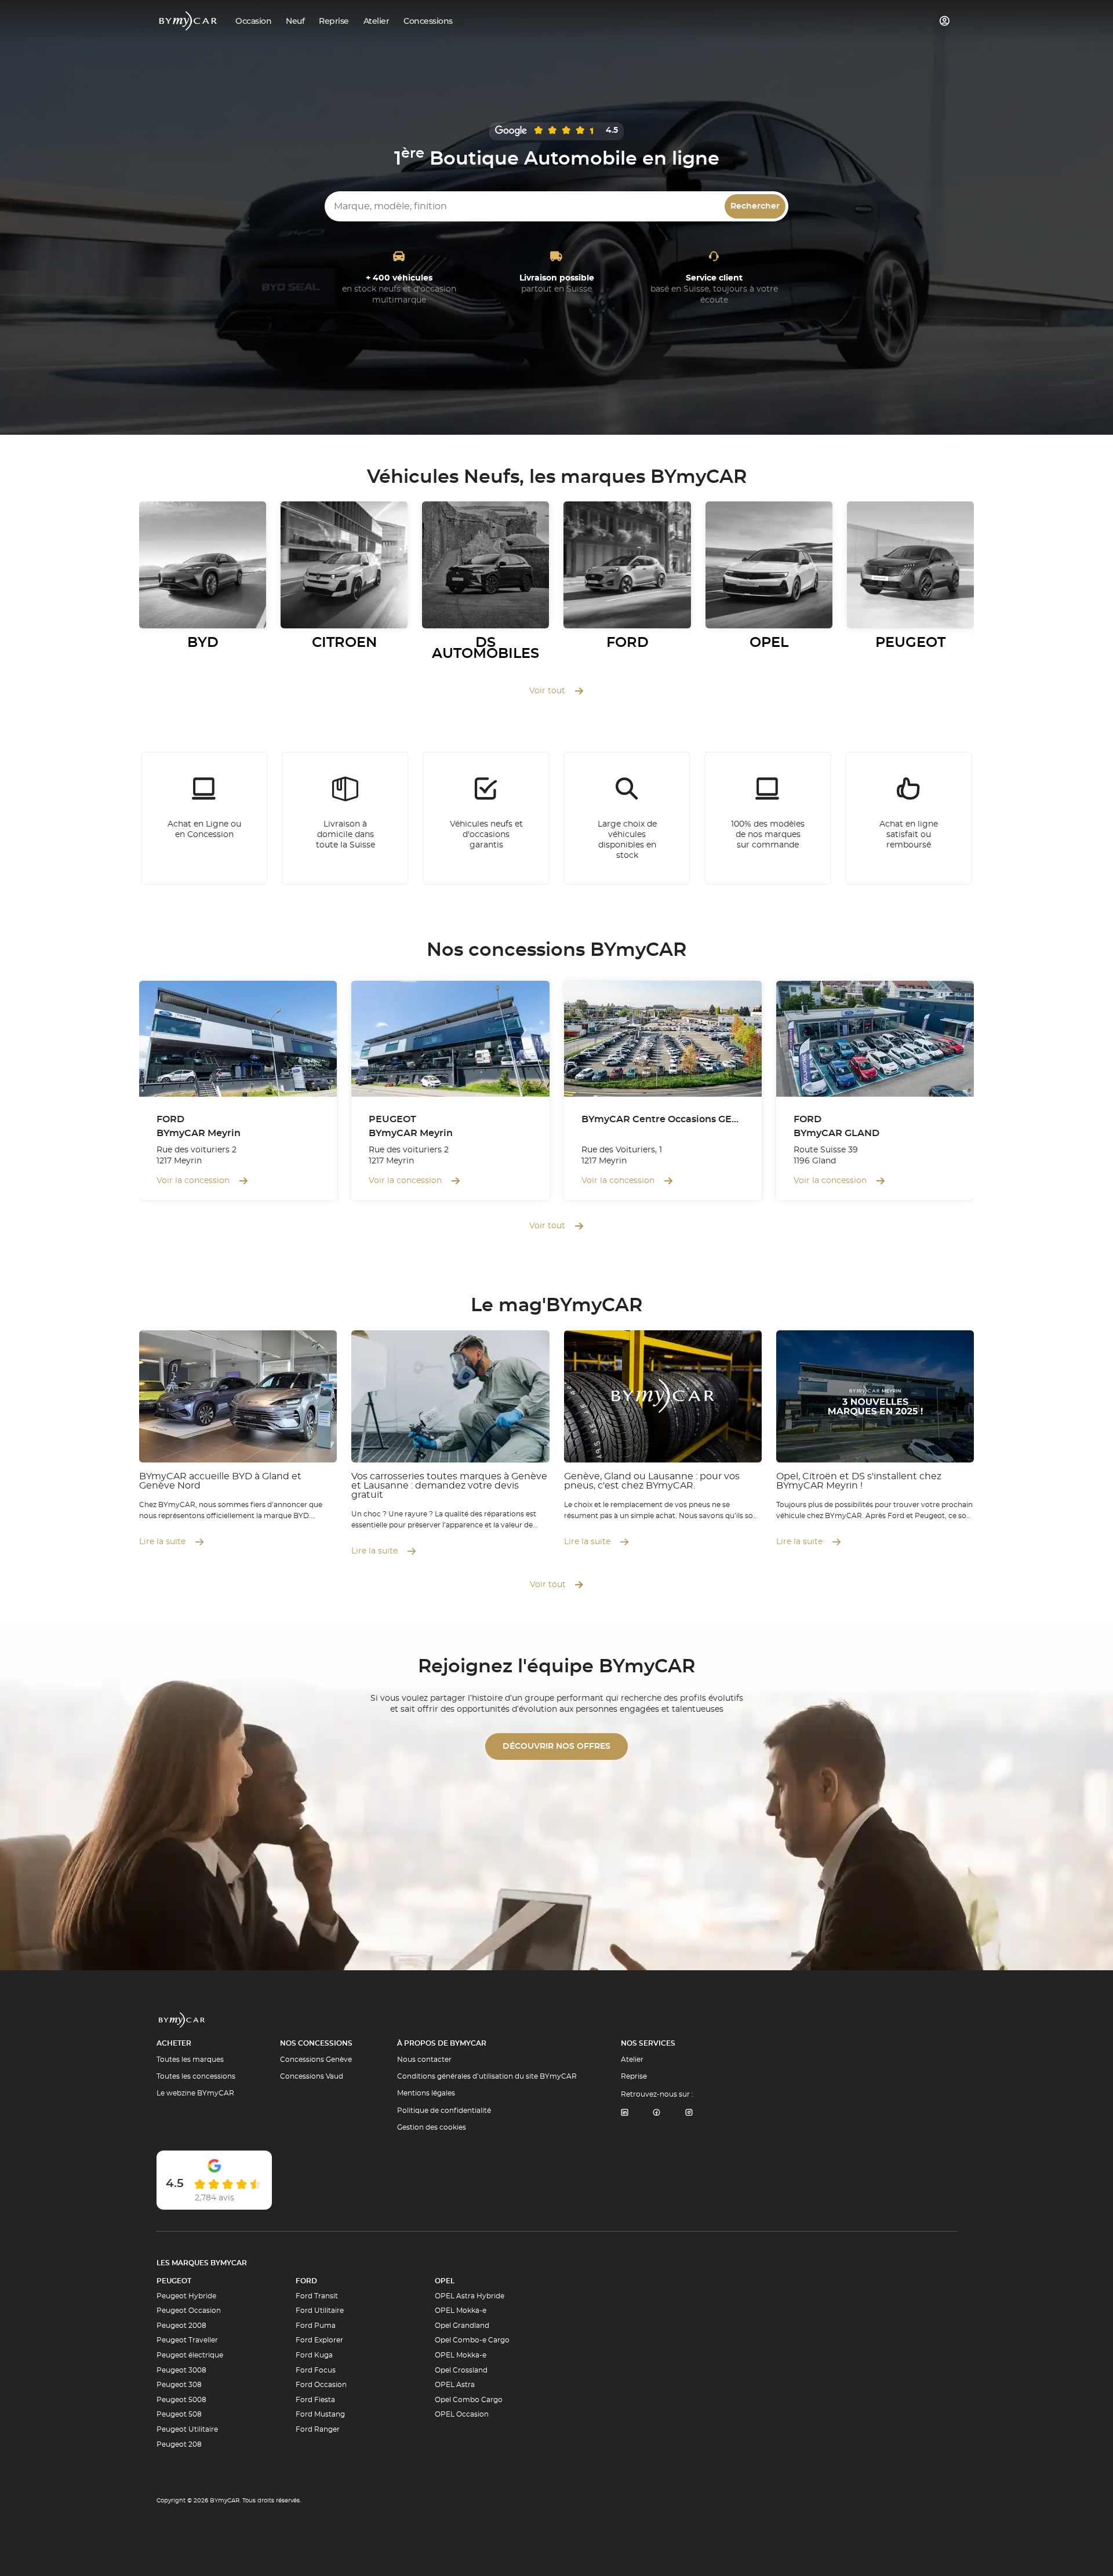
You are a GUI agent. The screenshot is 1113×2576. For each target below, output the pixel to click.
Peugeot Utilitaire (187, 2429)
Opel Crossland (461, 2370)
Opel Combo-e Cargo (472, 2340)
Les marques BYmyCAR (202, 2263)
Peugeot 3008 (181, 2370)
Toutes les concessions (196, 2076)
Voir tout (547, 691)
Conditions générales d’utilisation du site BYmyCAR (487, 2076)
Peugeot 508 (179, 2414)
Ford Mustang (320, 2414)
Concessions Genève (316, 2060)
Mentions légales (426, 2093)
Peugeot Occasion (189, 2311)
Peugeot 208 (179, 2444)
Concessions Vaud (312, 2076)
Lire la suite (162, 1542)
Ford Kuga (314, 2355)
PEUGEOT (174, 2281)
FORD (306, 2281)
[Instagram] (689, 2113)
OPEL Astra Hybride (470, 2296)
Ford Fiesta (315, 2400)
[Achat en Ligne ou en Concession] (205, 818)
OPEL (445, 2281)
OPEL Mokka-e (461, 2311)
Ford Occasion (321, 2385)
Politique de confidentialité (444, 2111)
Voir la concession (193, 1181)
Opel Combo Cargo (469, 2400)
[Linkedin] (624, 2113)
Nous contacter (424, 2060)
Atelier (632, 2060)
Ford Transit (317, 2296)
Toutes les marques (190, 2060)
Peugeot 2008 (181, 2326)
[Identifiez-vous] (945, 21)
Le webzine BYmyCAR (195, 2093)
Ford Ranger (318, 2429)
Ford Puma (316, 2326)
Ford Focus (316, 2370)
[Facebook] (657, 2113)
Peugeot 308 (179, 2385)
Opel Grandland (462, 2326)
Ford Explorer (319, 2340)
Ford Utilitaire (320, 2311)
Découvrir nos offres (556, 1747)
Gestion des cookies (432, 2127)
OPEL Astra (455, 2385)
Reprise (634, 2076)
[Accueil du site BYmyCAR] (188, 21)
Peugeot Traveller (187, 2340)
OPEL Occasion (462, 2414)
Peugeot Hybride (186, 2296)
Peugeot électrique (190, 2355)
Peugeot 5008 (181, 2400)
